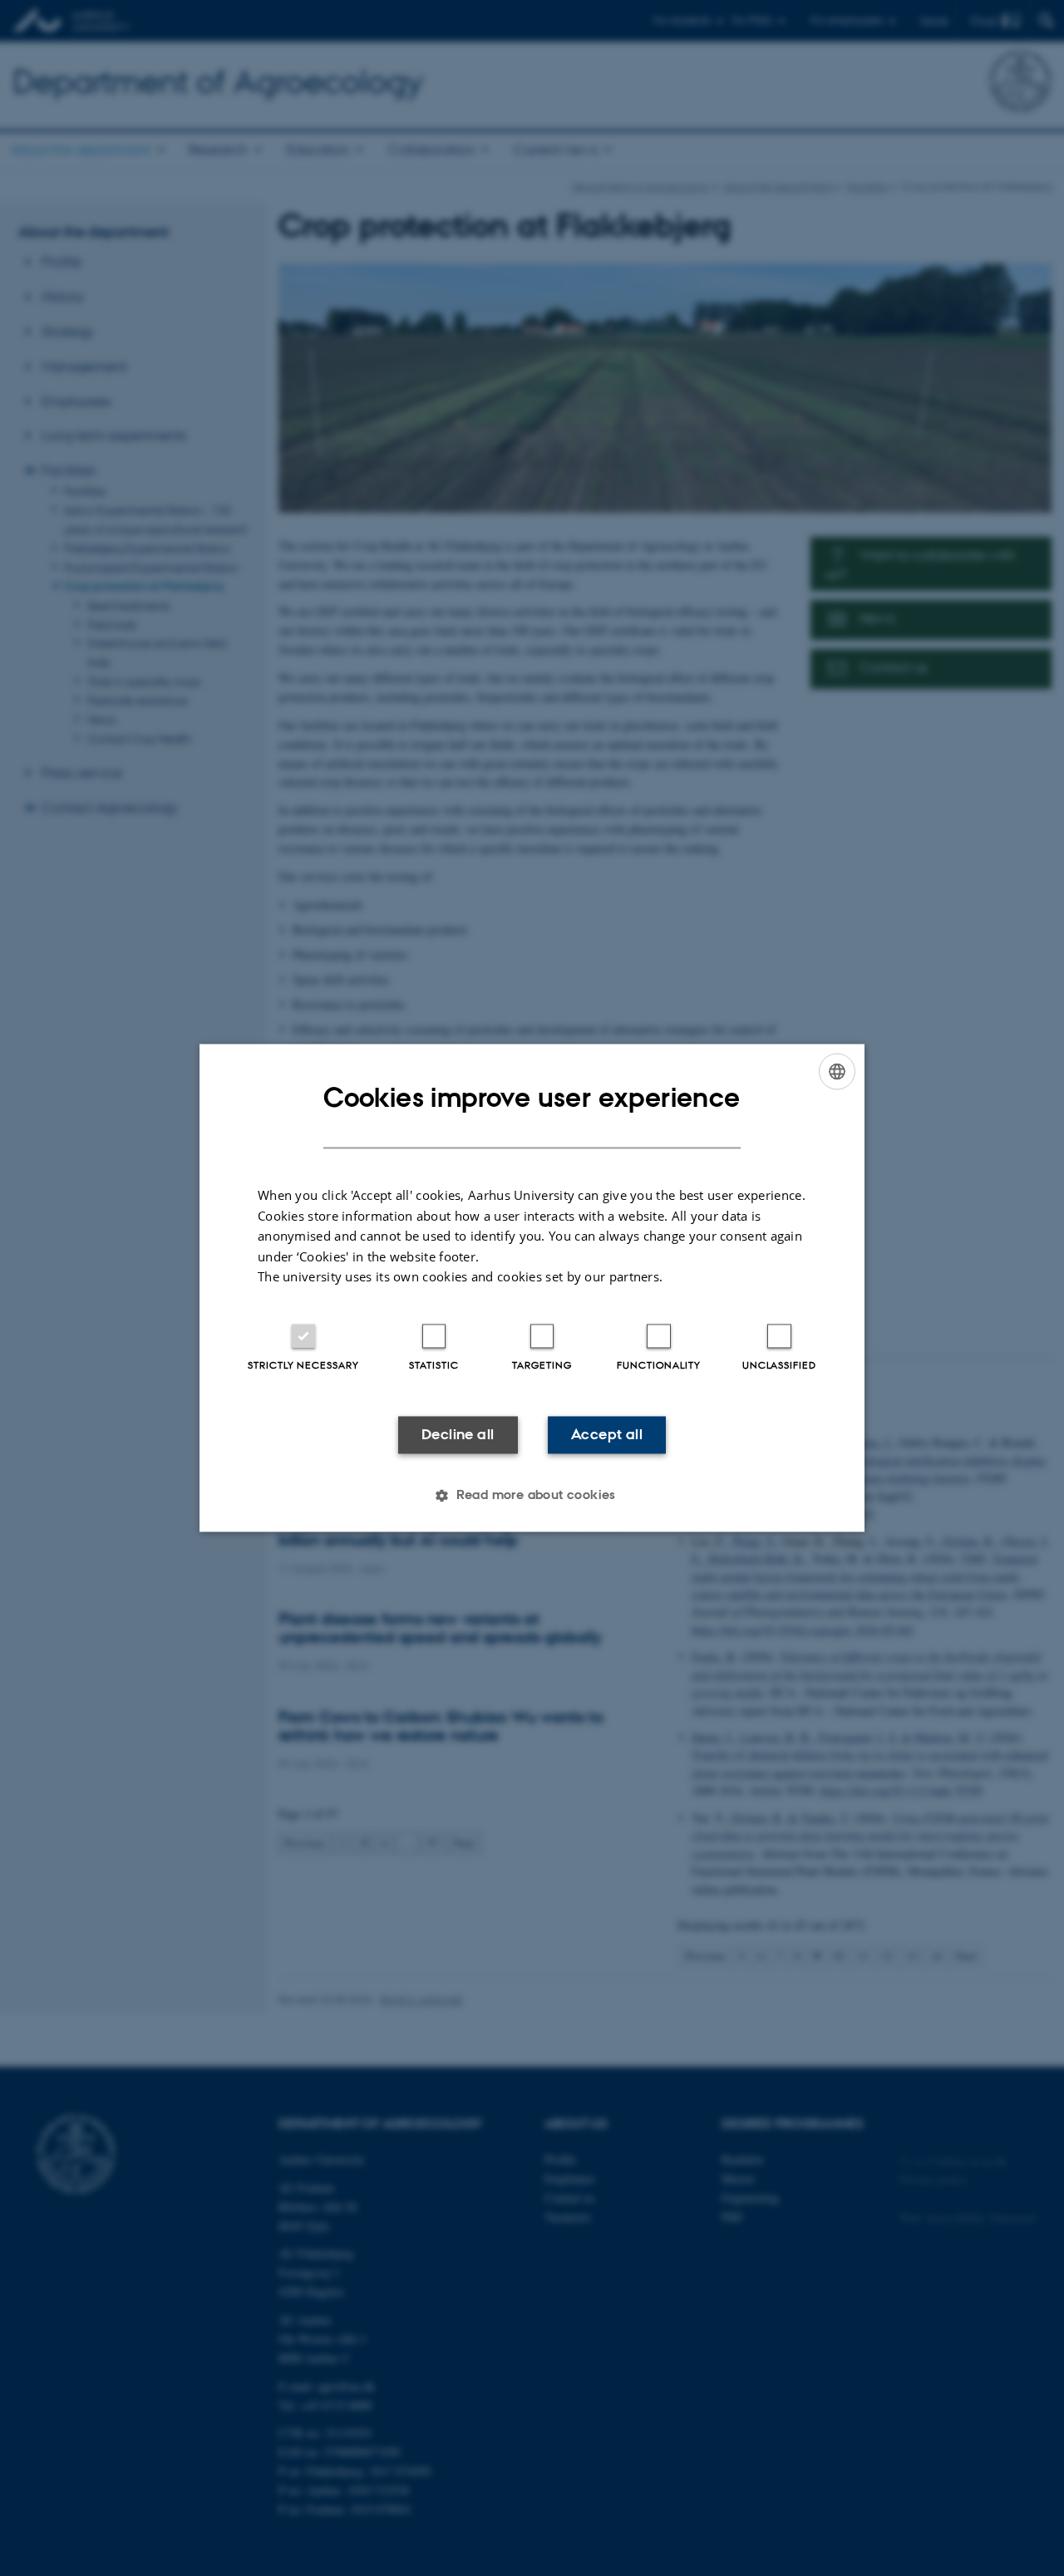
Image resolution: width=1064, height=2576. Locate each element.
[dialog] (532, 1288)
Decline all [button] (458, 1434)
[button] (532, 1496)
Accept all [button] (607, 1434)
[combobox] (837, 1071)
